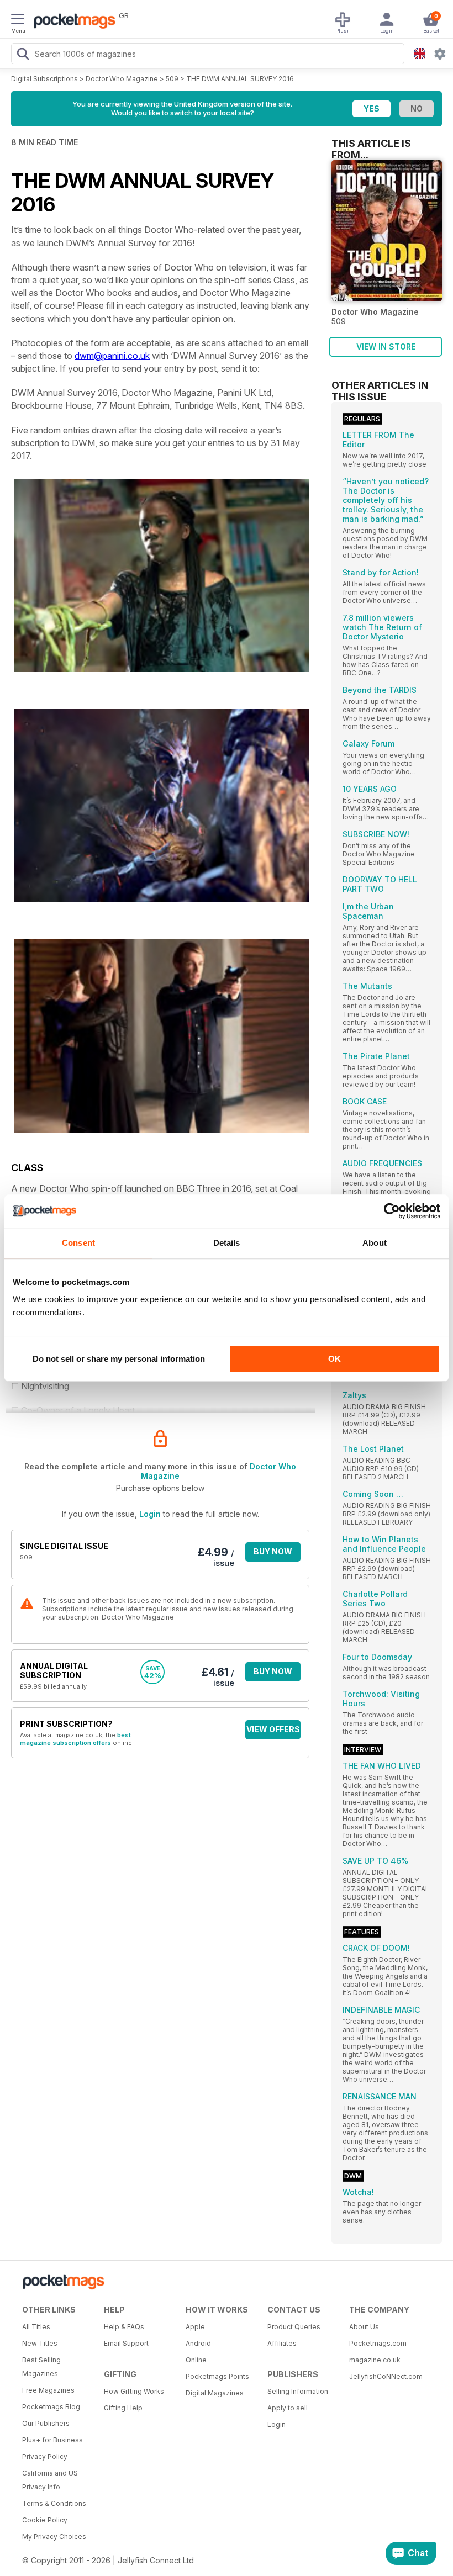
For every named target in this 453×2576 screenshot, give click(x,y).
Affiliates (282, 2343)
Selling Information (298, 2391)
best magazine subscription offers (75, 1739)
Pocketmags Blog (51, 2407)
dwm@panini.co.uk (112, 356)
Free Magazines (48, 2390)
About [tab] (375, 1243)
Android (198, 2343)
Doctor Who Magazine (122, 79)
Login (150, 1514)
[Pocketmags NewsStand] (72, 22)
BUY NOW (273, 1551)
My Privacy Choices (54, 2537)
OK (335, 1359)
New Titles (40, 2343)
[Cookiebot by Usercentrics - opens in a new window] (392, 1211)
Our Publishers (46, 2423)
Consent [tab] (78, 1243)
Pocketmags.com (378, 2343)
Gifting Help (123, 2408)
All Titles (36, 2327)
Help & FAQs (124, 2327)
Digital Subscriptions (44, 79)
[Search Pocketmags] (23, 55)
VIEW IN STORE (386, 347)
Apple (195, 2327)
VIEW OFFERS (273, 1729)
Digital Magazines (215, 2393)
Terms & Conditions (54, 2503)
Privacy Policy (45, 2456)
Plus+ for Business (52, 2440)
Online (196, 2360)
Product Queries (294, 2327)
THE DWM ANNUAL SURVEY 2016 (240, 79)
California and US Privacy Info (50, 2480)
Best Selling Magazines (41, 2367)
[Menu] (18, 20)
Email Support (126, 2343)
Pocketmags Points (217, 2376)
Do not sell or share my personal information (119, 1359)
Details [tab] (227, 1243)
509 (172, 79)
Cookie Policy (45, 2520)
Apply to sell (288, 2408)
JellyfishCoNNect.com (386, 2376)
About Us (364, 2327)
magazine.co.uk (375, 2360)
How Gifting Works (134, 2391)
